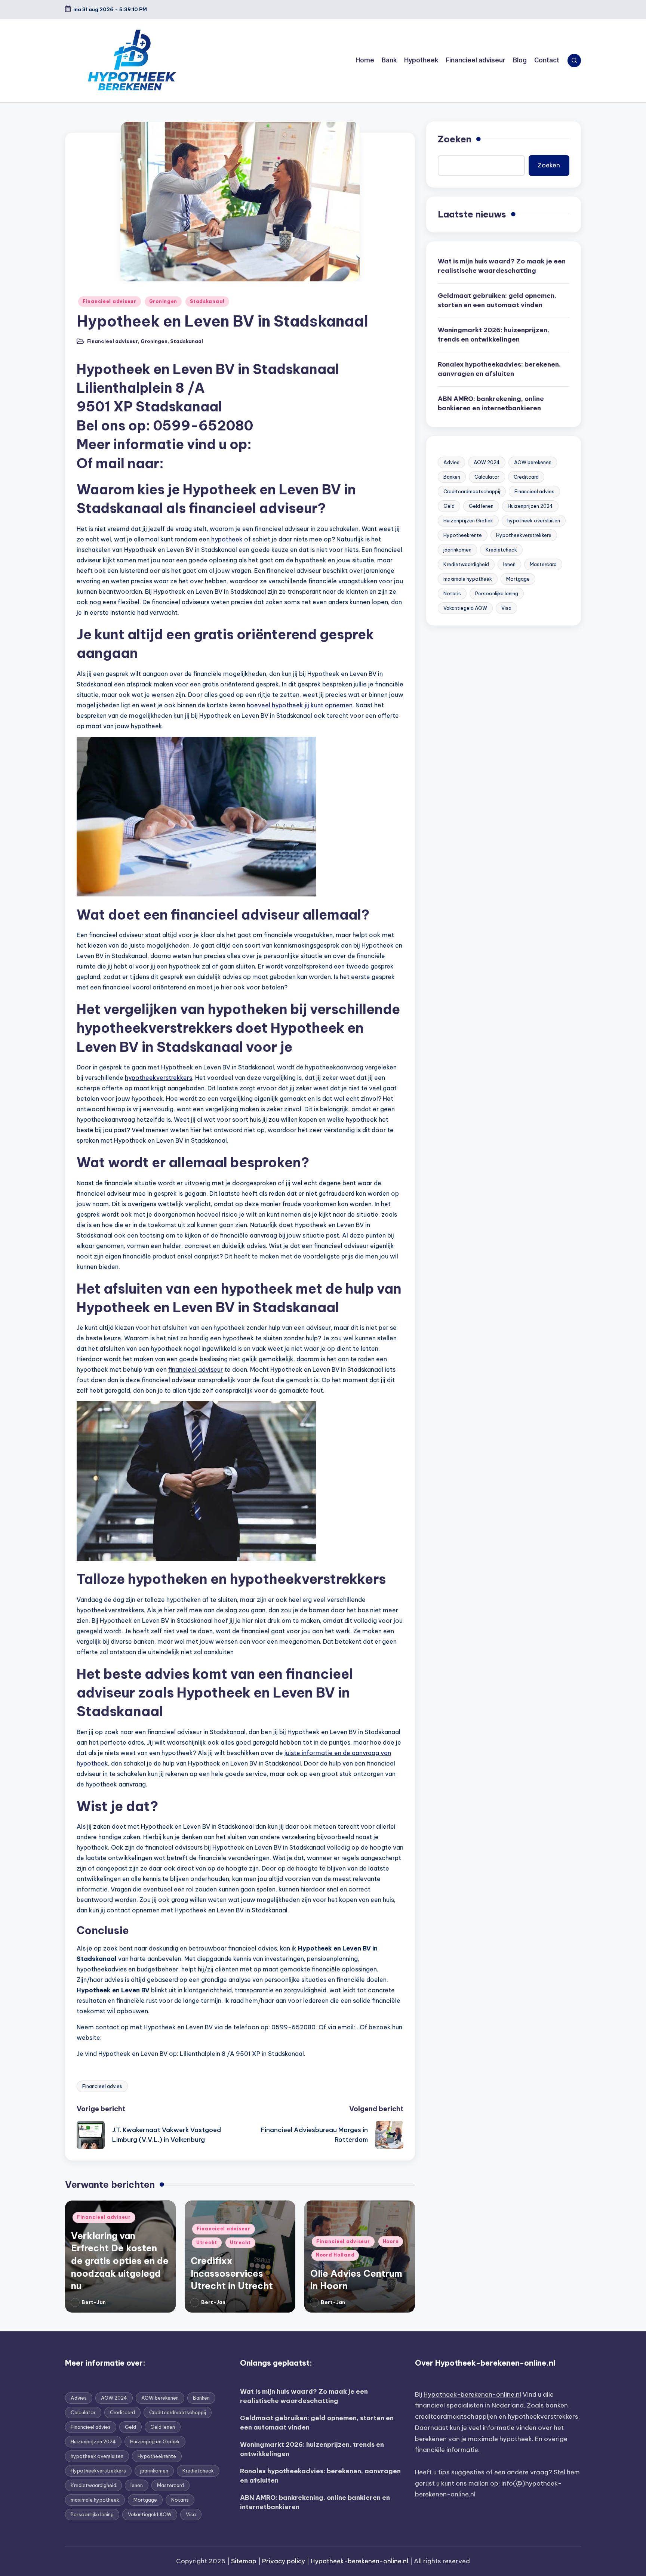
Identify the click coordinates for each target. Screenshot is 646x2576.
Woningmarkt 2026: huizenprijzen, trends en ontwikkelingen (493, 335)
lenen (509, 564)
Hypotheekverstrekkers (524, 535)
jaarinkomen (457, 550)
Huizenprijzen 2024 (530, 506)
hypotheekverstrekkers (159, 1078)
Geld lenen (481, 506)
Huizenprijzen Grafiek (468, 521)
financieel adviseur (196, 1369)
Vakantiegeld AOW (465, 608)
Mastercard (543, 564)
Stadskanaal (207, 301)
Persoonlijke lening (497, 593)
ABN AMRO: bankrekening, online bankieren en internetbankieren (491, 404)
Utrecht (207, 2243)
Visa (506, 608)
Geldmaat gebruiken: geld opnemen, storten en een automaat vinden (497, 300)
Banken (452, 477)
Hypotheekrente (463, 535)
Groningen (163, 301)
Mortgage (518, 579)
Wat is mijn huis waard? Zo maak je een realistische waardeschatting (502, 266)
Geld (449, 506)
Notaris (452, 593)
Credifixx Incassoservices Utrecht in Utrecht (232, 2273)
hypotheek (227, 539)
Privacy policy (284, 2561)
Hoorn (391, 2241)
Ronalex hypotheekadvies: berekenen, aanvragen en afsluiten (499, 369)
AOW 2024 (487, 462)
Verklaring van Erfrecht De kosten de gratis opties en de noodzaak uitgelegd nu (120, 2261)
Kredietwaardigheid (466, 564)
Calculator (487, 477)
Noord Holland (335, 2255)
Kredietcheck (501, 550)
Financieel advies (102, 2086)
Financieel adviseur (110, 301)
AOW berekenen (533, 462)
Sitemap (244, 2561)
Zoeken (455, 139)
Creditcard (526, 477)
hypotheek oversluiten (534, 521)
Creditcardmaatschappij (472, 491)
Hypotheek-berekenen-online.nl (472, 2394)
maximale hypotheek (468, 579)
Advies (451, 462)
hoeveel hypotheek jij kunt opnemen (300, 705)
